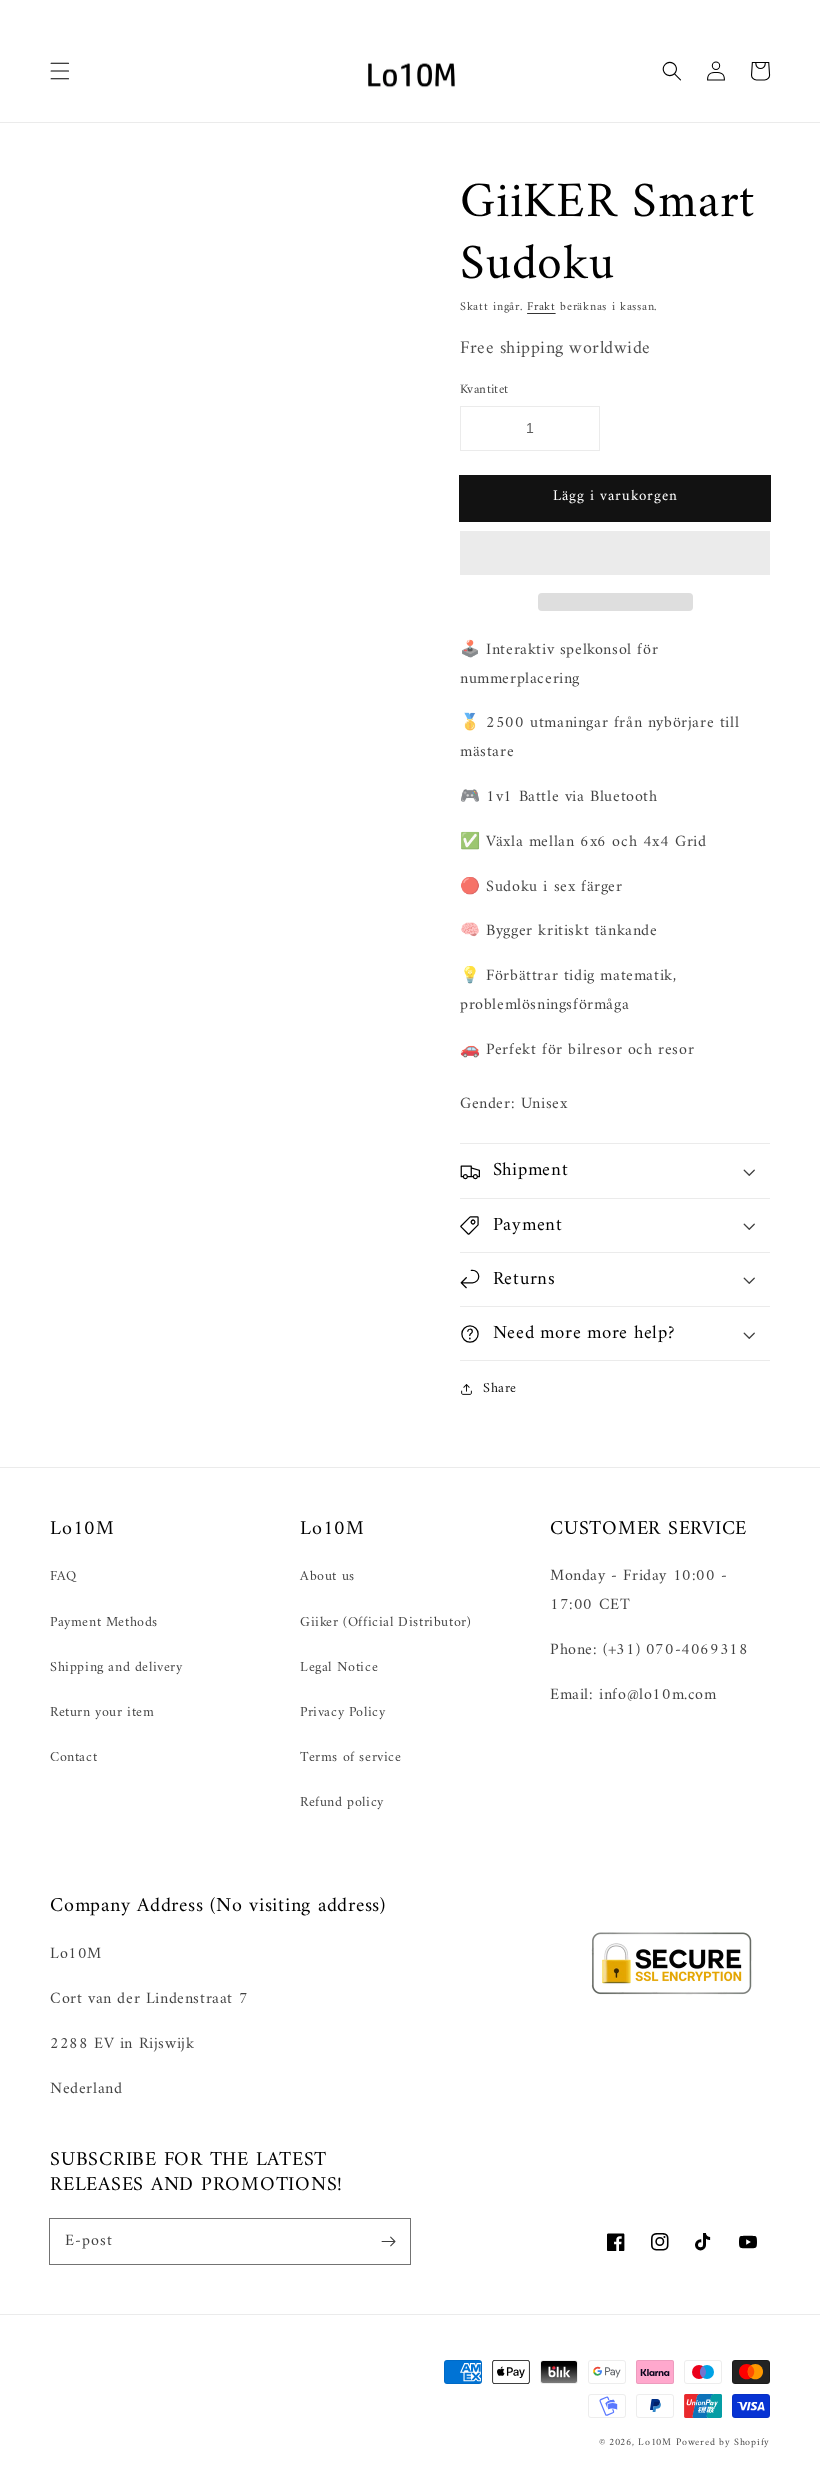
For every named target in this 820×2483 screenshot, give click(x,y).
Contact (73, 1757)
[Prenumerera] (388, 2241)
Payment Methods (104, 1622)
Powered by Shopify (723, 2442)
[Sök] (672, 71)
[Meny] (60, 71)
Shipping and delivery (116, 1667)
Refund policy (342, 1802)
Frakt (541, 307)
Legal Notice (339, 1667)
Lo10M (655, 2442)
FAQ (63, 1576)
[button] (615, 554)
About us (327, 1576)
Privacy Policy (342, 1712)
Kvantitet (484, 390)
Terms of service (351, 1757)
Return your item (102, 1712)
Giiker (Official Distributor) (385, 1622)
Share (500, 1388)
